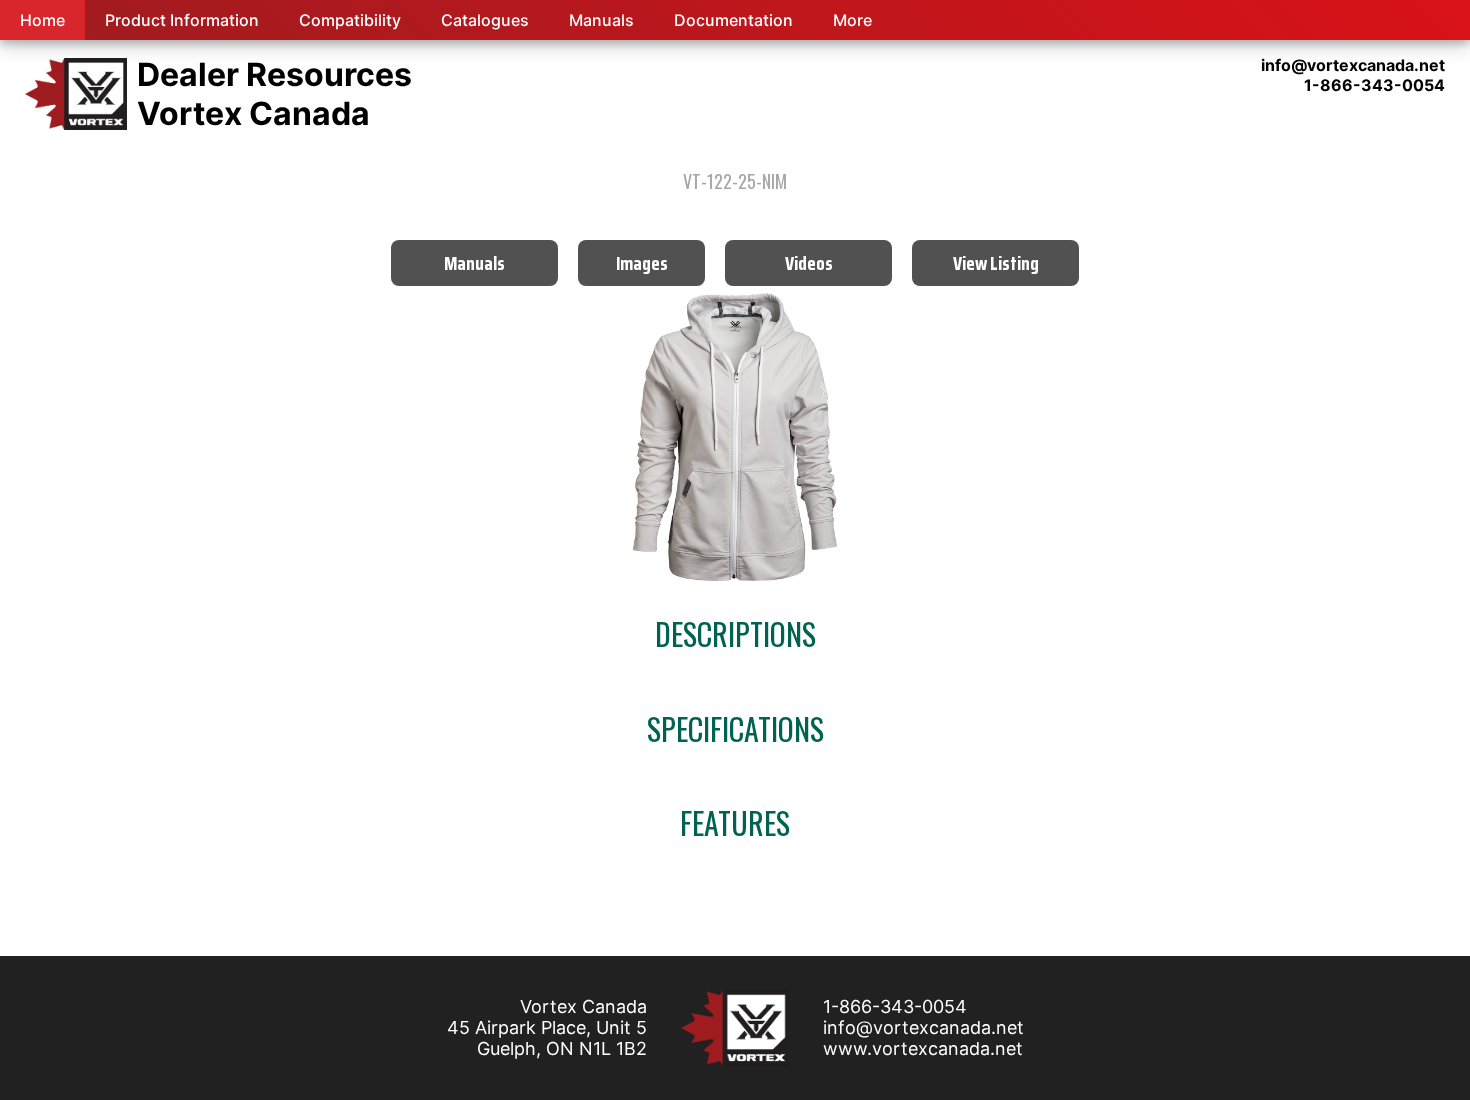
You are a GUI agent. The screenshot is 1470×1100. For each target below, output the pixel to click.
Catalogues (485, 20)
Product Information (182, 20)
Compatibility (350, 20)
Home (42, 20)
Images (642, 263)
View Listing (996, 263)
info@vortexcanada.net (923, 1027)
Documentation (733, 20)
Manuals (601, 20)
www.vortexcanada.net (923, 1048)
